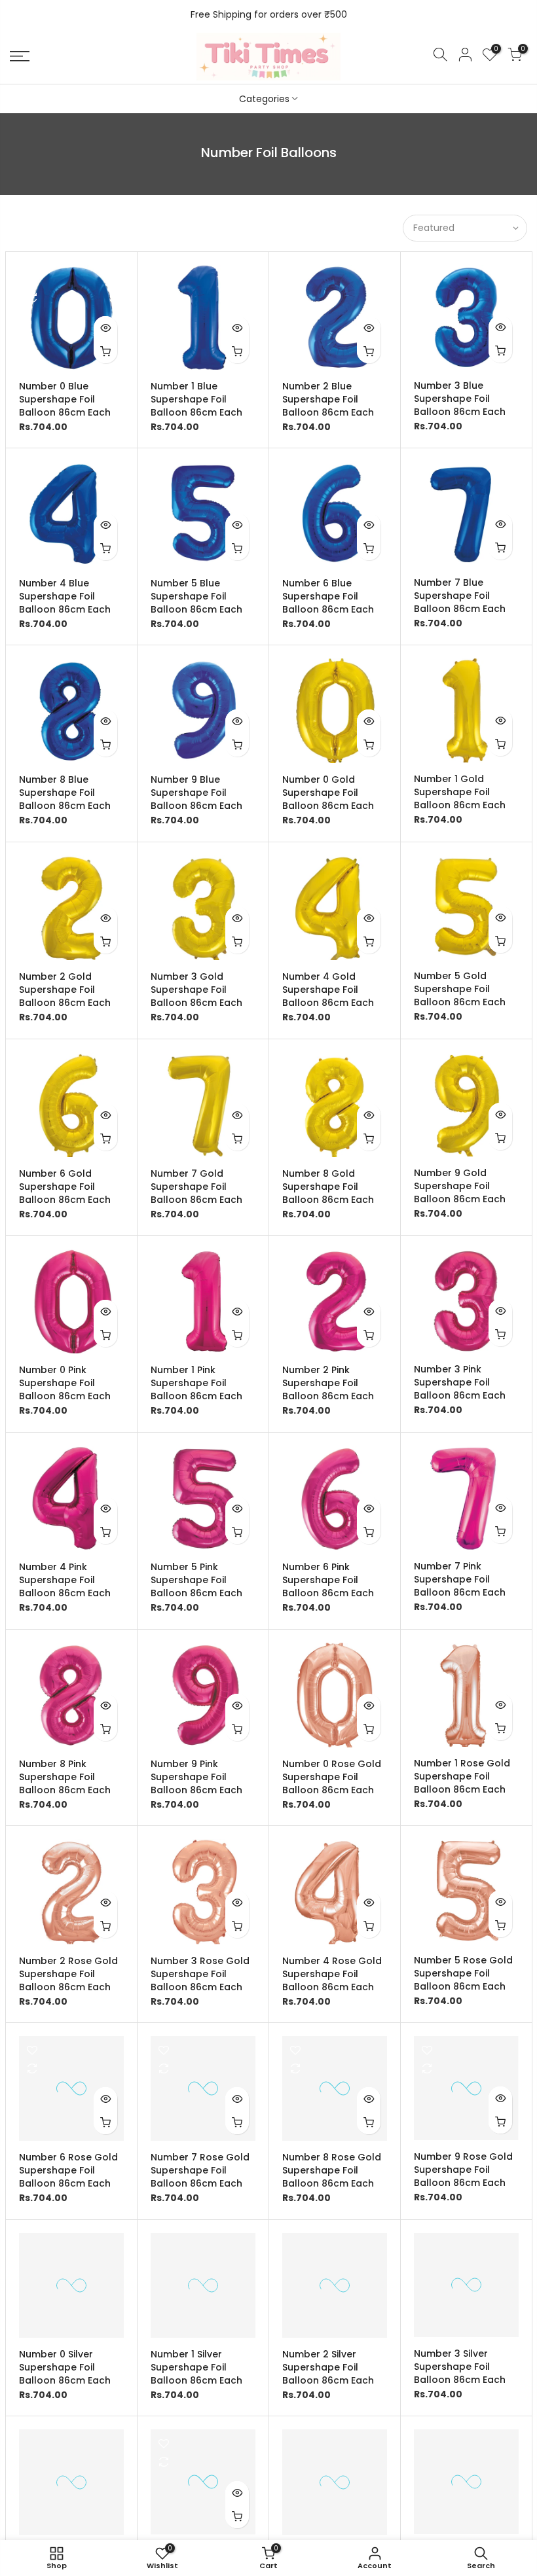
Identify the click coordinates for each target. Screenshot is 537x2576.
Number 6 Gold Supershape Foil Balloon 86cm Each (65, 1187)
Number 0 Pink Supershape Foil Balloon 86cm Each (65, 1383)
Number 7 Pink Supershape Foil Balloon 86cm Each (460, 1579)
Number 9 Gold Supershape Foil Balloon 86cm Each (460, 1186)
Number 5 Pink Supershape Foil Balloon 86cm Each (196, 1580)
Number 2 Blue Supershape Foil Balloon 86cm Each (328, 399)
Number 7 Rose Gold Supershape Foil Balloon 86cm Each (200, 2170)
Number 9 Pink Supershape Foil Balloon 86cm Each (196, 1777)
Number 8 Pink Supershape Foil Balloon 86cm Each (65, 1777)
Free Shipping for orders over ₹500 (269, 14)
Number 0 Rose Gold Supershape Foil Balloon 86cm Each (332, 1777)
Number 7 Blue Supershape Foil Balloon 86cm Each (460, 596)
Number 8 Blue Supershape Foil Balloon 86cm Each (65, 793)
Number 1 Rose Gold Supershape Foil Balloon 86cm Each (462, 1776)
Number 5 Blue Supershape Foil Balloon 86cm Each (196, 596)
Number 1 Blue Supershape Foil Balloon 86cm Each (196, 399)
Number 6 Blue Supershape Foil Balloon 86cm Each (328, 596)
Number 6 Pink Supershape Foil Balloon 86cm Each (328, 1580)
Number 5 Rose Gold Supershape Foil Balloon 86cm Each (463, 1973)
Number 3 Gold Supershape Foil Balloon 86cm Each (196, 990)
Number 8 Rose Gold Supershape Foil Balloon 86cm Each (332, 2170)
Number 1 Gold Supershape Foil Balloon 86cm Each (460, 792)
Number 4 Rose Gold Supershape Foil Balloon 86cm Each (332, 1974)
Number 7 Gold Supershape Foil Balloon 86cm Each (196, 1187)
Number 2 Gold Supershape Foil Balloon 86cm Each (65, 990)
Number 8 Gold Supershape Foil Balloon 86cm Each (328, 1187)
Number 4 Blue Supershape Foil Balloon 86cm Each (65, 596)
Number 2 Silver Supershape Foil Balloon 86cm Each (328, 2367)
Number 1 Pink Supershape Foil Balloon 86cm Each (196, 1383)
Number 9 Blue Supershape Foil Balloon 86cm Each (196, 793)
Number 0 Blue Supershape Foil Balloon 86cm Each (65, 399)
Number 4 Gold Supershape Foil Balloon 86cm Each (328, 990)
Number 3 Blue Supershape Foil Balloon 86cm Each (460, 399)
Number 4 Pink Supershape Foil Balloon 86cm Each (65, 1580)
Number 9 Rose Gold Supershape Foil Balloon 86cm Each (463, 2170)
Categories (264, 99)
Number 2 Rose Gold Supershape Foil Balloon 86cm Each (68, 1974)
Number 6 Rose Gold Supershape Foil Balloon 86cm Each (68, 2170)
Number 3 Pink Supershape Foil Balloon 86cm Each (460, 1382)
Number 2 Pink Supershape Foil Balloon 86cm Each (328, 1383)
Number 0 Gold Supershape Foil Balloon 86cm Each (328, 793)
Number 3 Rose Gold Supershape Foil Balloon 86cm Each (200, 1974)
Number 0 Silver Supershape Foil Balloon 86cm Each (65, 2367)
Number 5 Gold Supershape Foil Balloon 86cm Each (460, 989)
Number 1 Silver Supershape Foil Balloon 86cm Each (196, 2367)
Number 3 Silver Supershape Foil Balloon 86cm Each (460, 2367)
